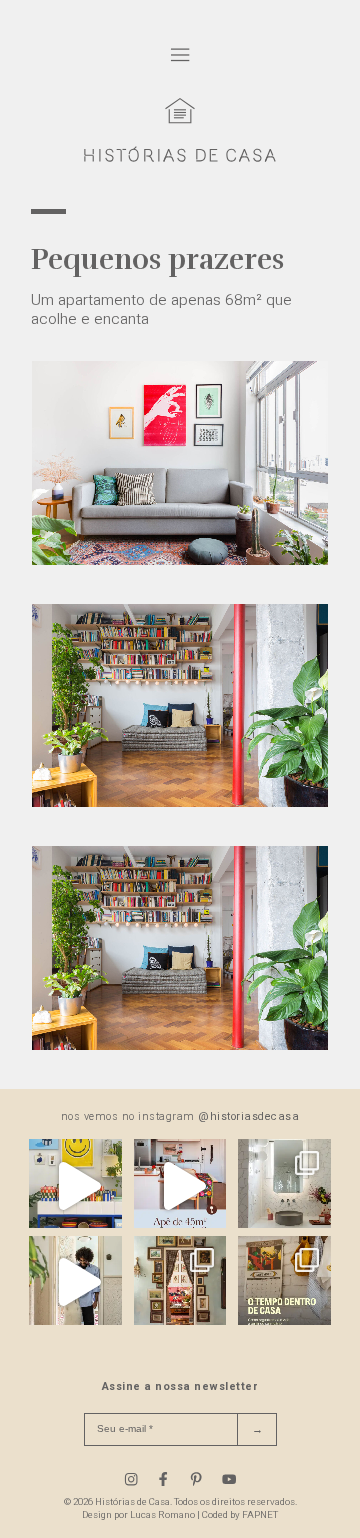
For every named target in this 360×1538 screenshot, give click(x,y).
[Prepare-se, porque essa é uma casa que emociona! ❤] (180, 1282)
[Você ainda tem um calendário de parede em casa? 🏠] (284, 1282)
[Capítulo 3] (180, 1045)
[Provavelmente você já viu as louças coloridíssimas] (75, 1185)
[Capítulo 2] (180, 802)
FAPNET (260, 1515)
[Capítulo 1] (180, 560)
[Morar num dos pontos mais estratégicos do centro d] (180, 1185)
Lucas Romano (162, 1515)
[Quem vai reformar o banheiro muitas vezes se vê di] (284, 1185)
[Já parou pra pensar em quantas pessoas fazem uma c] (75, 1282)
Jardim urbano (161, 1073)
